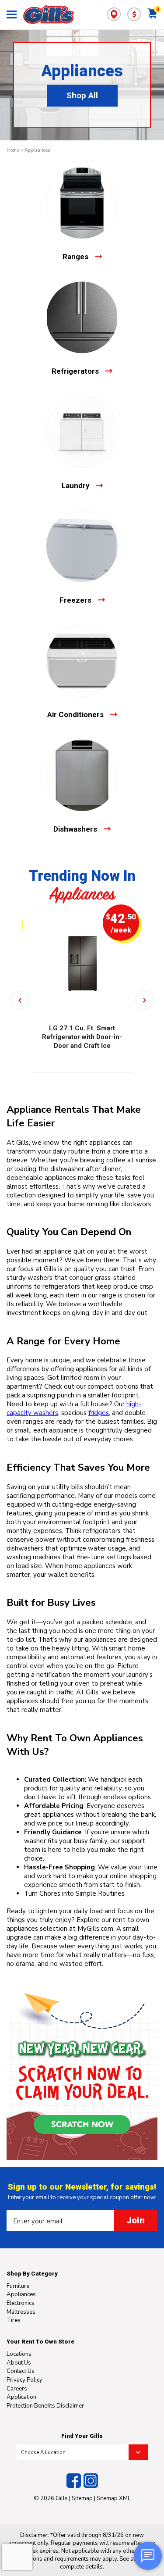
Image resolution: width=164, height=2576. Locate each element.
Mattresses (21, 2312)
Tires (14, 2320)
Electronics (21, 2303)
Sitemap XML (114, 2498)
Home (13, 150)
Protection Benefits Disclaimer (45, 2406)
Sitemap (82, 2498)
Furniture (18, 2286)
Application (21, 2397)
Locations (19, 2354)
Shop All (82, 96)
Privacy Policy (24, 2380)
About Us (19, 2363)
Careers (17, 2389)
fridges (99, 1413)
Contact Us (21, 2371)
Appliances (37, 150)
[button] (20, 1000)
